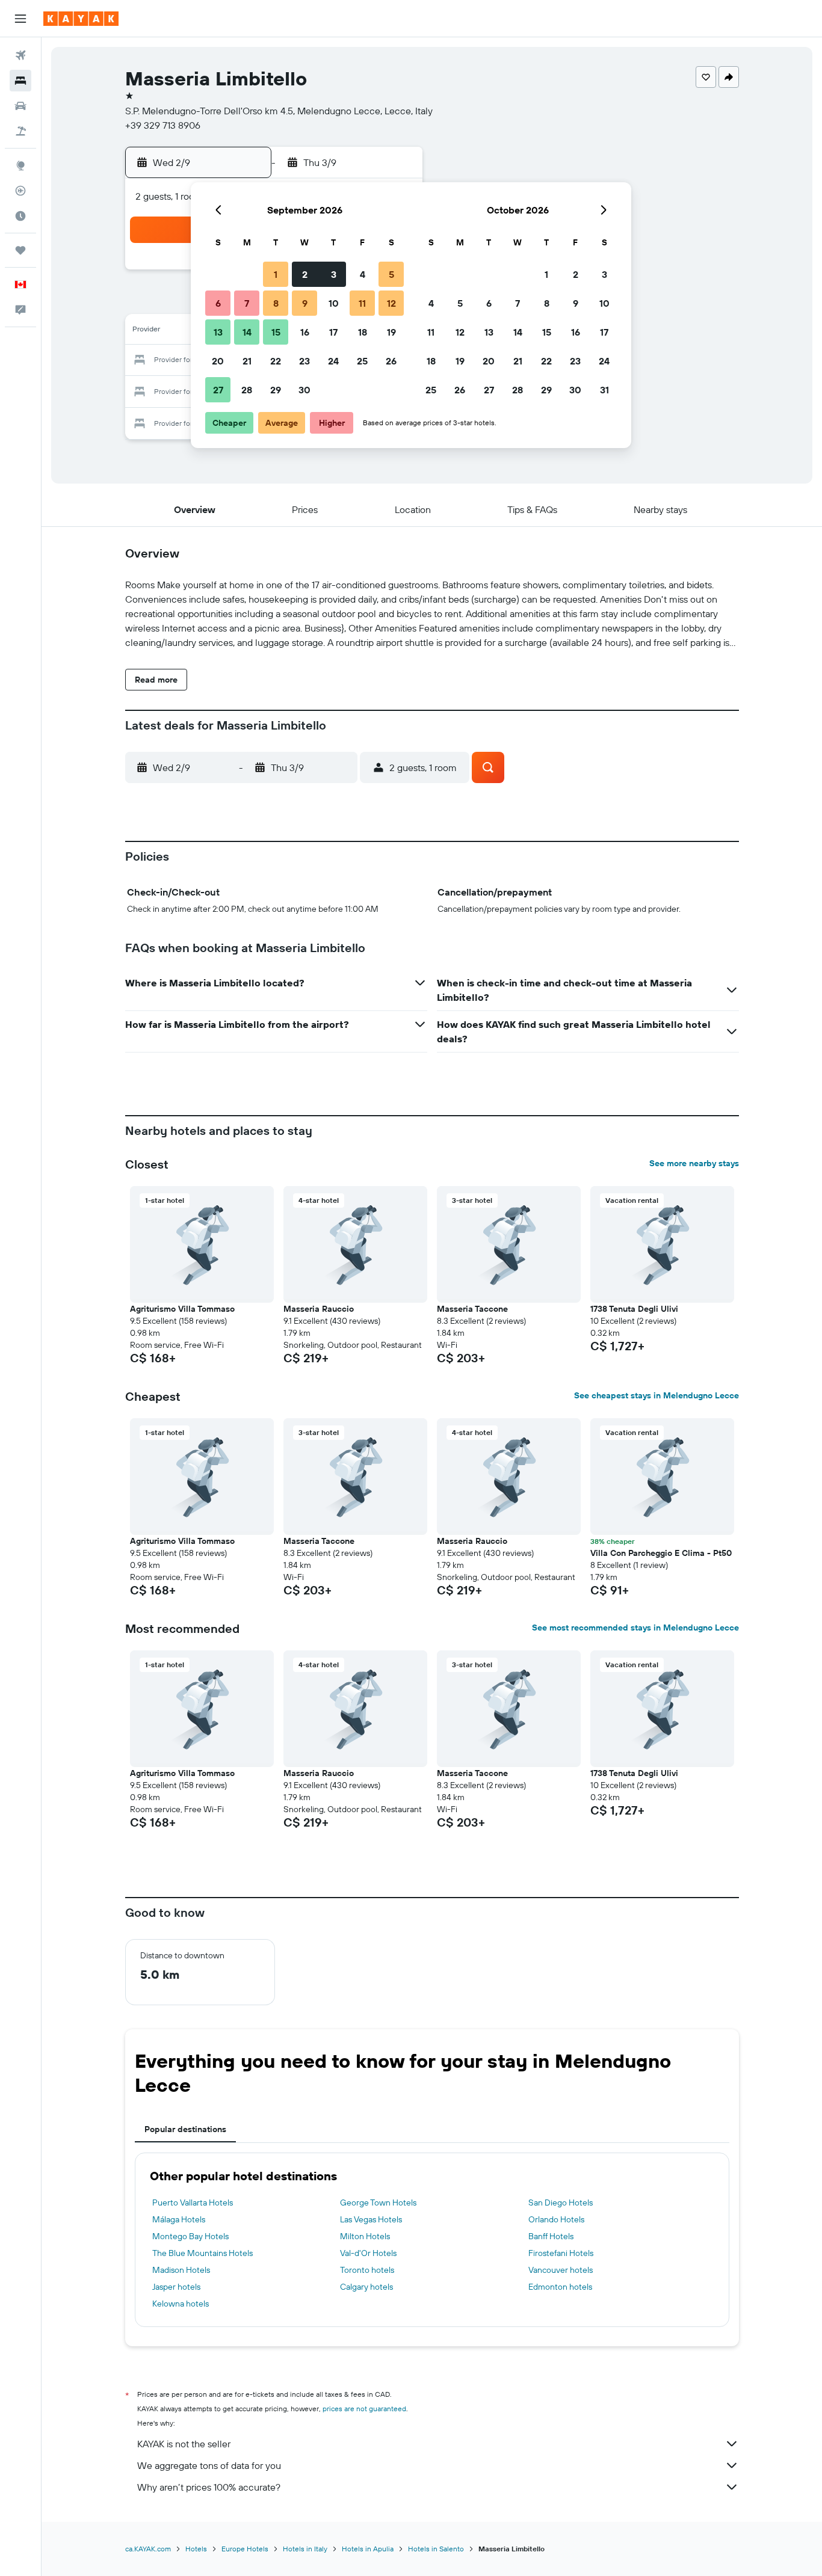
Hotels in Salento (436, 2549)
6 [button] (218, 303)
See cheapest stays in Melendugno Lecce (657, 1395)
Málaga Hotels (179, 2219)
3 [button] (334, 274)
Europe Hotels (245, 2549)
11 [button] (362, 303)
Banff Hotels (551, 2236)
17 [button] (333, 332)
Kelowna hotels (181, 2304)
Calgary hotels (366, 2287)
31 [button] (604, 390)
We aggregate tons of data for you (209, 2465)
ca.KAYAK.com (148, 2549)
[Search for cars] (20, 106)
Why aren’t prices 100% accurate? (209, 2487)
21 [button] (247, 361)
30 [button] (304, 390)
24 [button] (333, 361)
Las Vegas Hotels (371, 2219)
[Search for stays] (20, 81)
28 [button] (247, 390)
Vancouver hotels (561, 2270)
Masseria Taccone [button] (472, 1309)
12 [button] (391, 303)
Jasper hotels (176, 2287)
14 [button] (247, 332)
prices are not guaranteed (364, 2408)
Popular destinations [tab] (185, 2129)
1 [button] (276, 274)
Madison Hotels (181, 2270)
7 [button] (247, 303)
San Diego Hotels (561, 2203)
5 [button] (391, 274)
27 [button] (218, 390)
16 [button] (305, 332)
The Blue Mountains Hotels (202, 2253)
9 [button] (305, 303)
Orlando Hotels (556, 2219)
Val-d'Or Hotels (368, 2253)
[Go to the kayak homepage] (81, 19)
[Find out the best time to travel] (20, 216)
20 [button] (218, 361)
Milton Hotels (365, 2236)
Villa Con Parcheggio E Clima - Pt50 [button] (661, 1553)
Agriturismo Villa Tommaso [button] (182, 1309)
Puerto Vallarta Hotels (193, 2203)
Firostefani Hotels (561, 2253)
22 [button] (276, 361)
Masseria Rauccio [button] (319, 1309)
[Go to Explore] (20, 165)
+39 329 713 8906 (163, 125)
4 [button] (363, 274)
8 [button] (276, 303)
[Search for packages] (20, 131)
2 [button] (305, 274)
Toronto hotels (367, 2270)
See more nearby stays (694, 1163)
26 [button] (391, 361)
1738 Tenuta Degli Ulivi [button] (634, 1309)
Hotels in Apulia (368, 2549)
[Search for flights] (20, 55)
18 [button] (363, 332)
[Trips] (20, 250)
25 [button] (362, 361)
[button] (20, 19)
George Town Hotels (378, 2203)
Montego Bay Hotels (190, 2236)
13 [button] (218, 332)
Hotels (196, 2549)
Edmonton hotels (560, 2287)
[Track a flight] (20, 191)
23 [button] (304, 361)
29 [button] (276, 390)
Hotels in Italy (305, 2549)
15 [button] (276, 332)
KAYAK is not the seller (184, 2444)
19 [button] (391, 332)
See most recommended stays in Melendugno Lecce (635, 1628)
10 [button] (334, 303)
